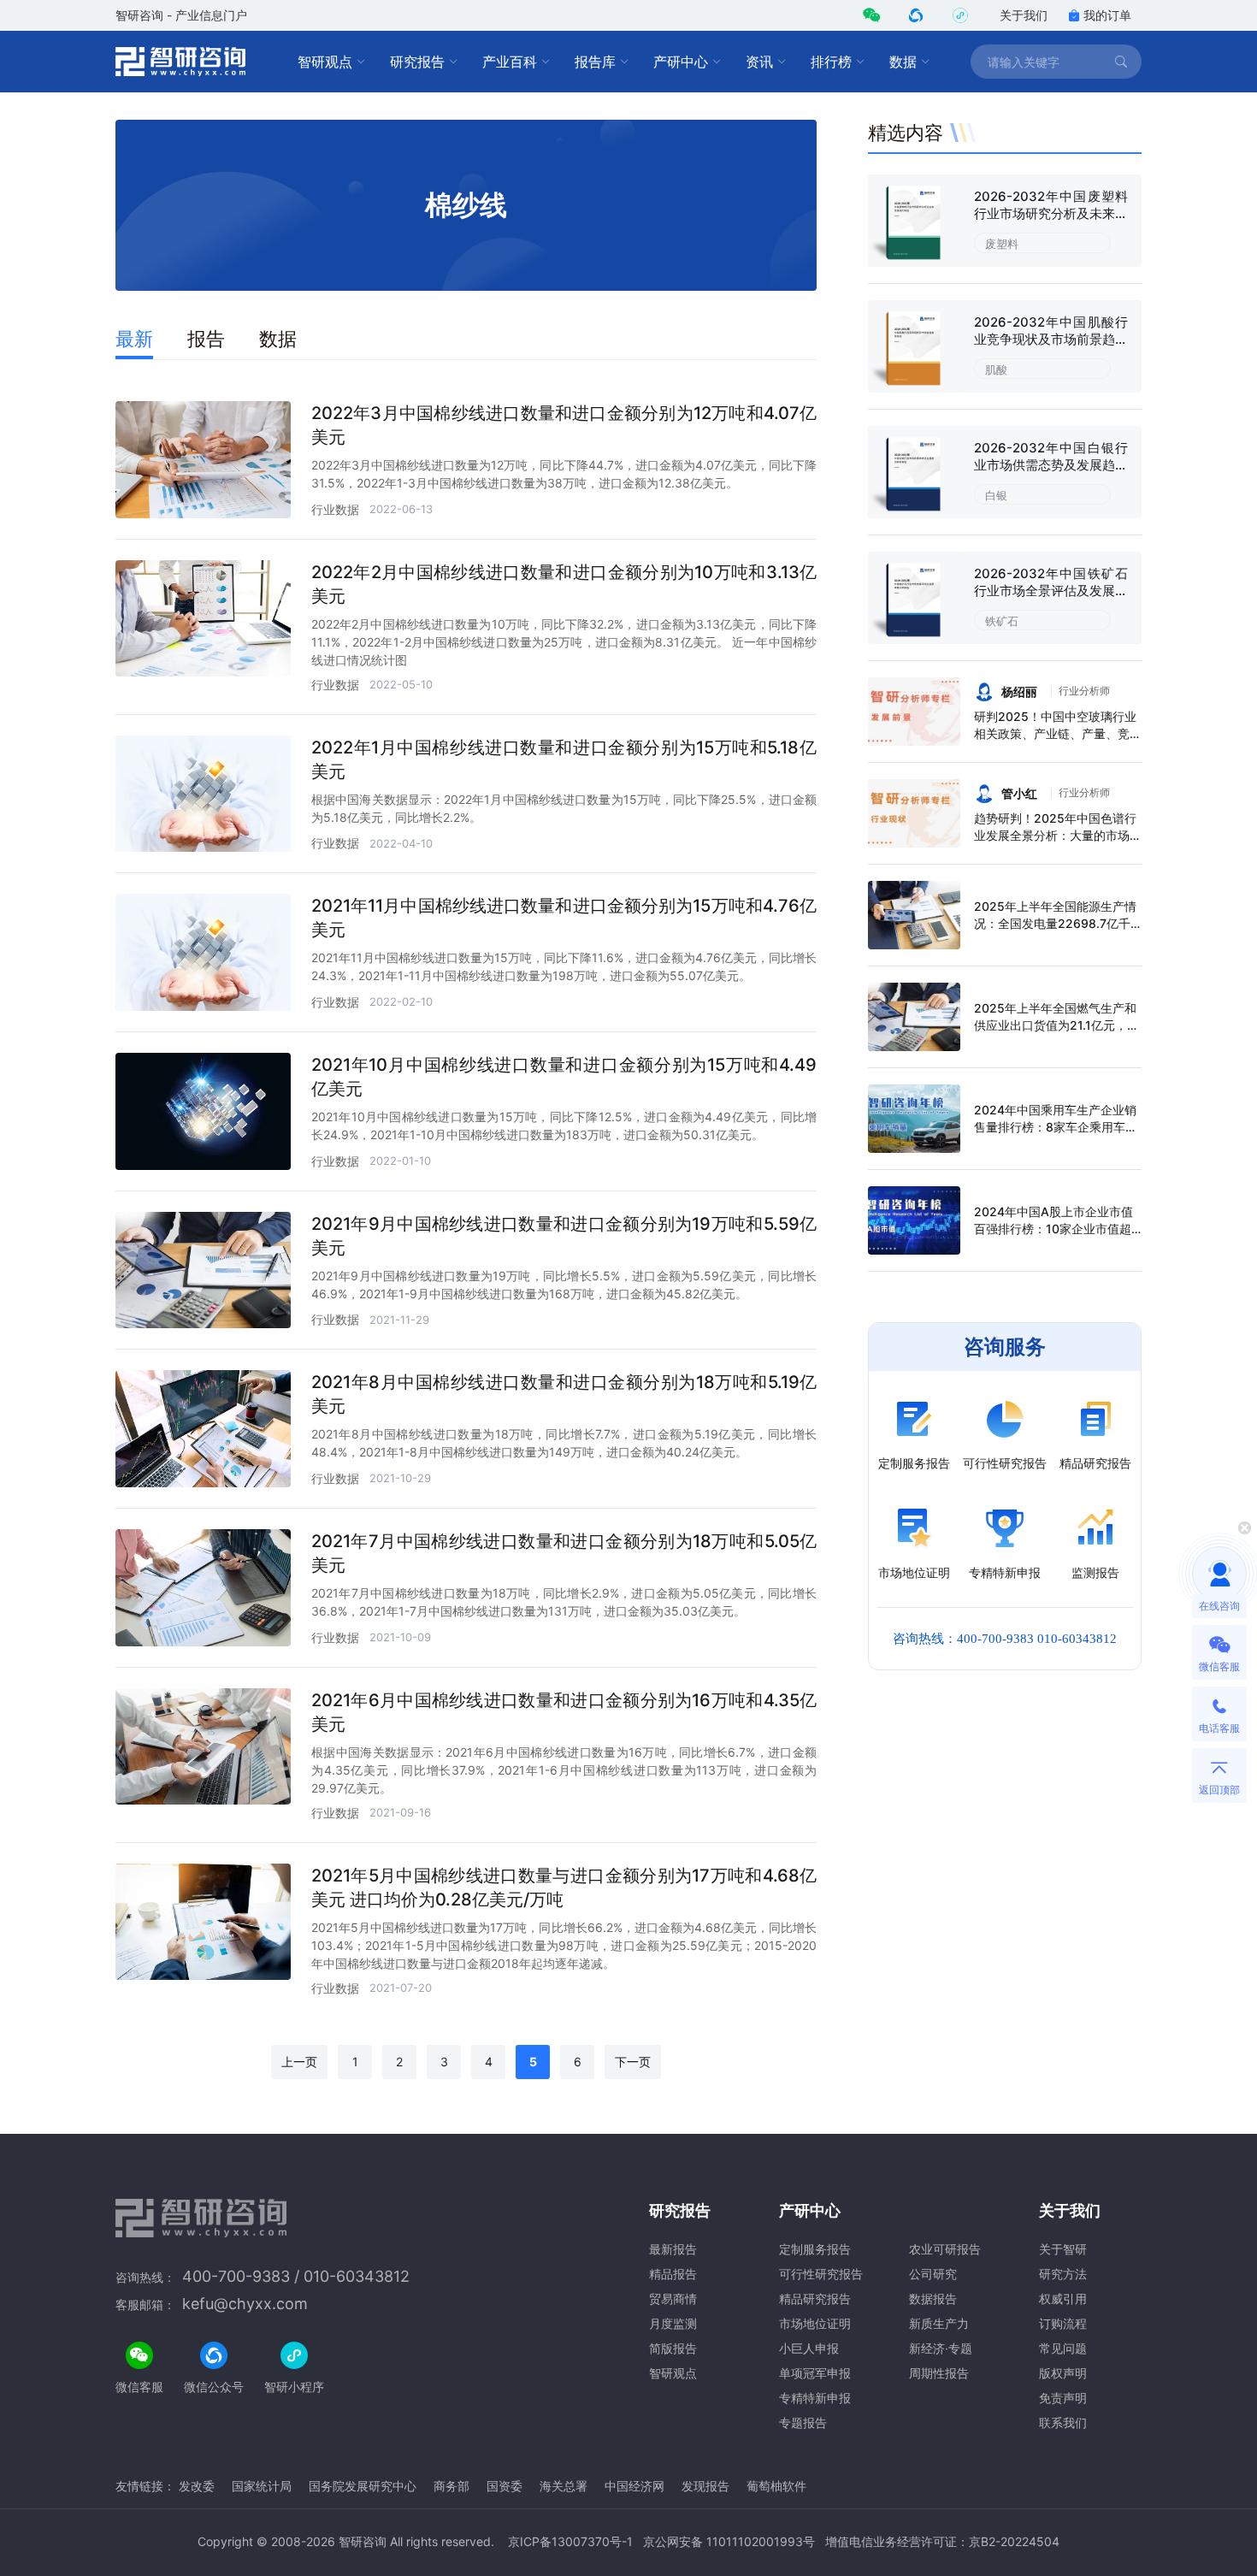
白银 (996, 495)
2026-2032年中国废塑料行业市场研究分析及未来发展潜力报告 (1051, 213)
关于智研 (1063, 2249)
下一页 (633, 2062)
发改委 (197, 2486)
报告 (206, 339)
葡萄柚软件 (776, 2486)
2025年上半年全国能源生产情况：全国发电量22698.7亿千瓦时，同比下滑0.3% (1055, 923)
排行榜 (831, 62)
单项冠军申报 (815, 2373)
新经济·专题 (941, 2348)
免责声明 (1063, 2398)
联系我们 (1063, 2422)
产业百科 (510, 62)
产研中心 (681, 62)
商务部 (451, 2486)
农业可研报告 (945, 2249)
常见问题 (1063, 2348)
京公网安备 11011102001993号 (729, 2541)
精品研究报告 (815, 2298)
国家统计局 (262, 2486)
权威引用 (1063, 2298)
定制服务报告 (815, 2249)
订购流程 (1063, 2323)
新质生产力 (939, 2323)
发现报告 (705, 2486)
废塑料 (1002, 244)
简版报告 (673, 2348)
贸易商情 (673, 2298)
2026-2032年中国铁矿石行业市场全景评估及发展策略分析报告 (1051, 591)
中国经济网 (634, 2486)
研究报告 (417, 62)
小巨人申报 (809, 2348)
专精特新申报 (815, 2398)
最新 (134, 339)
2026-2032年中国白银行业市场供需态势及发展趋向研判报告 (1051, 465)
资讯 (759, 62)
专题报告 (803, 2422)
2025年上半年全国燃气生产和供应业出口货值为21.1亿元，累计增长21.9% (1056, 1025)
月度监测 (673, 2323)
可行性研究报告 (821, 2274)
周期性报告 (939, 2373)
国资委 (505, 2486)
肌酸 (996, 369)
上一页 (299, 2062)
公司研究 (933, 2274)
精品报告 (673, 2274)
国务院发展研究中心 (363, 2486)
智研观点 (325, 62)
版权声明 (1063, 2373)
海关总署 (564, 2486)
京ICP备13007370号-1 (570, 2541)
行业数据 (335, 509)
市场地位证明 (815, 2323)
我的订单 (1107, 15)
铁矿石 (1002, 621)
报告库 (595, 62)
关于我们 (1024, 15)
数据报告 (933, 2298)
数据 (903, 62)
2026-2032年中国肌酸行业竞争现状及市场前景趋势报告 (1051, 339)
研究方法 (1063, 2274)
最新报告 (673, 2249)
